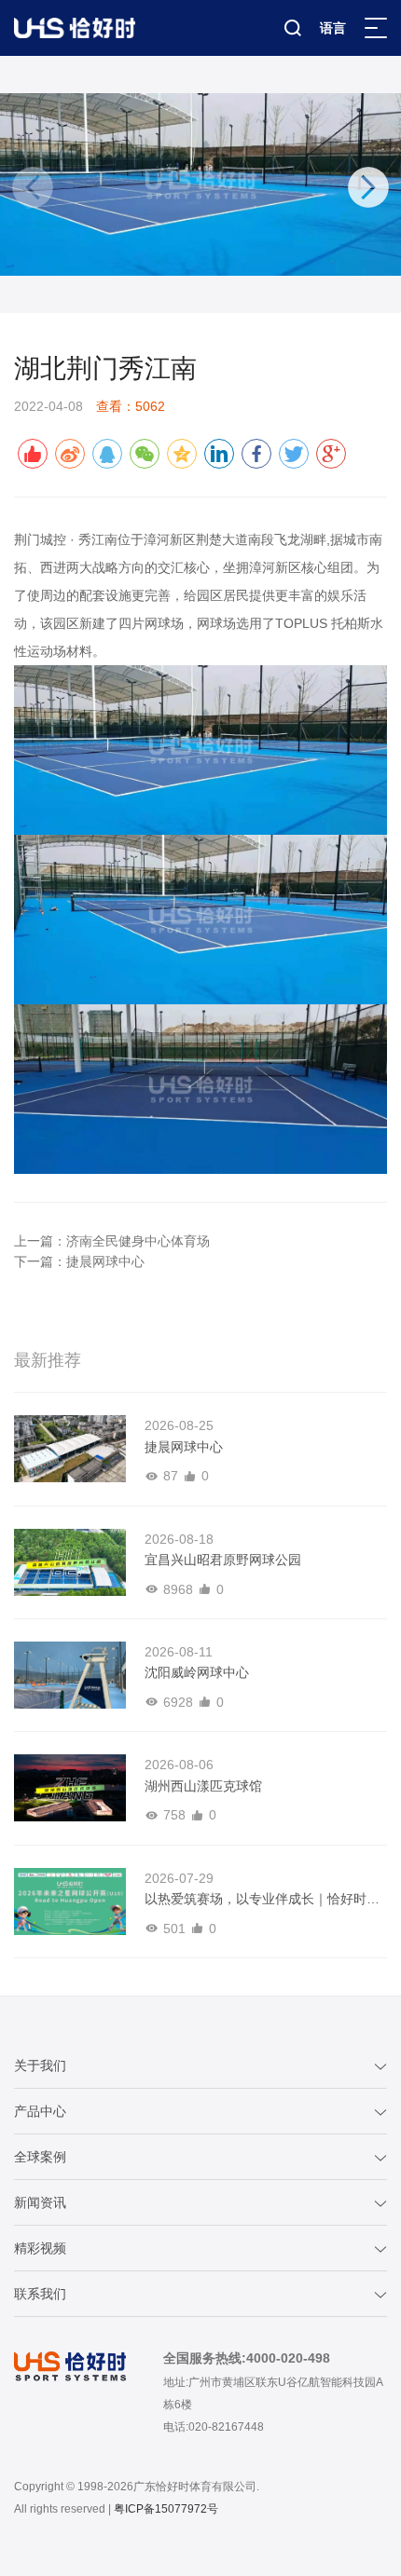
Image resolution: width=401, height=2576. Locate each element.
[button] (368, 187)
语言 (333, 28)
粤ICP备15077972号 (166, 2509)
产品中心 (40, 2111)
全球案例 (40, 2157)
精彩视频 (40, 2248)
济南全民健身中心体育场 (138, 1241)
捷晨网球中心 (105, 1261)
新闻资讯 (40, 2202)
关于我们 (40, 2065)
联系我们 (40, 2294)
